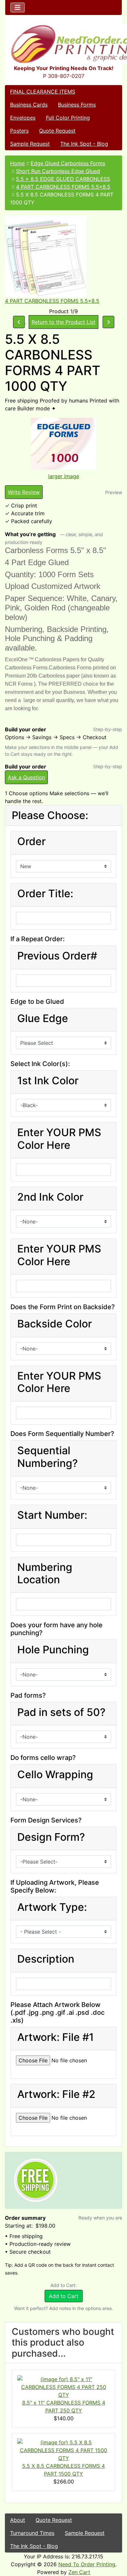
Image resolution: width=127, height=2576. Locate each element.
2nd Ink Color (50, 1197)
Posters (19, 131)
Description (46, 1959)
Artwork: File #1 (56, 2037)
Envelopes (23, 118)
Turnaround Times (32, 2533)
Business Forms (77, 105)
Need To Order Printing (87, 2564)
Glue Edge (43, 1018)
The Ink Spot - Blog (84, 144)
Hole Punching (53, 1650)
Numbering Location (45, 1573)
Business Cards (29, 105)
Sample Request (30, 144)
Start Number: (52, 1515)
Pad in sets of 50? (61, 1712)
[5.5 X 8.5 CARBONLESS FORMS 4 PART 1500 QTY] (63, 2450)
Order (31, 842)
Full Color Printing (68, 118)
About (18, 2520)
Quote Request (57, 131)
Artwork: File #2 (56, 2094)
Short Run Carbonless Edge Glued (58, 171)
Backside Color (55, 1324)
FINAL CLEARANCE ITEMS (43, 92)
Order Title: (45, 894)
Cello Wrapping (55, 1775)
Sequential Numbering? (48, 1457)
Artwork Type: (52, 1907)
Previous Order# (57, 956)
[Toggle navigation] (18, 7)
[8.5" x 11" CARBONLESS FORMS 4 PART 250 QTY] (63, 2387)
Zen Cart (79, 2572)
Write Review (24, 492)
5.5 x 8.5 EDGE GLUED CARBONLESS (63, 179)
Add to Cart (64, 2296)
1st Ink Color (48, 1081)
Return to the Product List (63, 322)
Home (17, 163)
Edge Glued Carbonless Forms (68, 163)
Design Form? (51, 1837)
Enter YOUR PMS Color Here (59, 1139)
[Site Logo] (63, 44)
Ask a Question (26, 777)
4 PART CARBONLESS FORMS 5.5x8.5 (63, 187)
